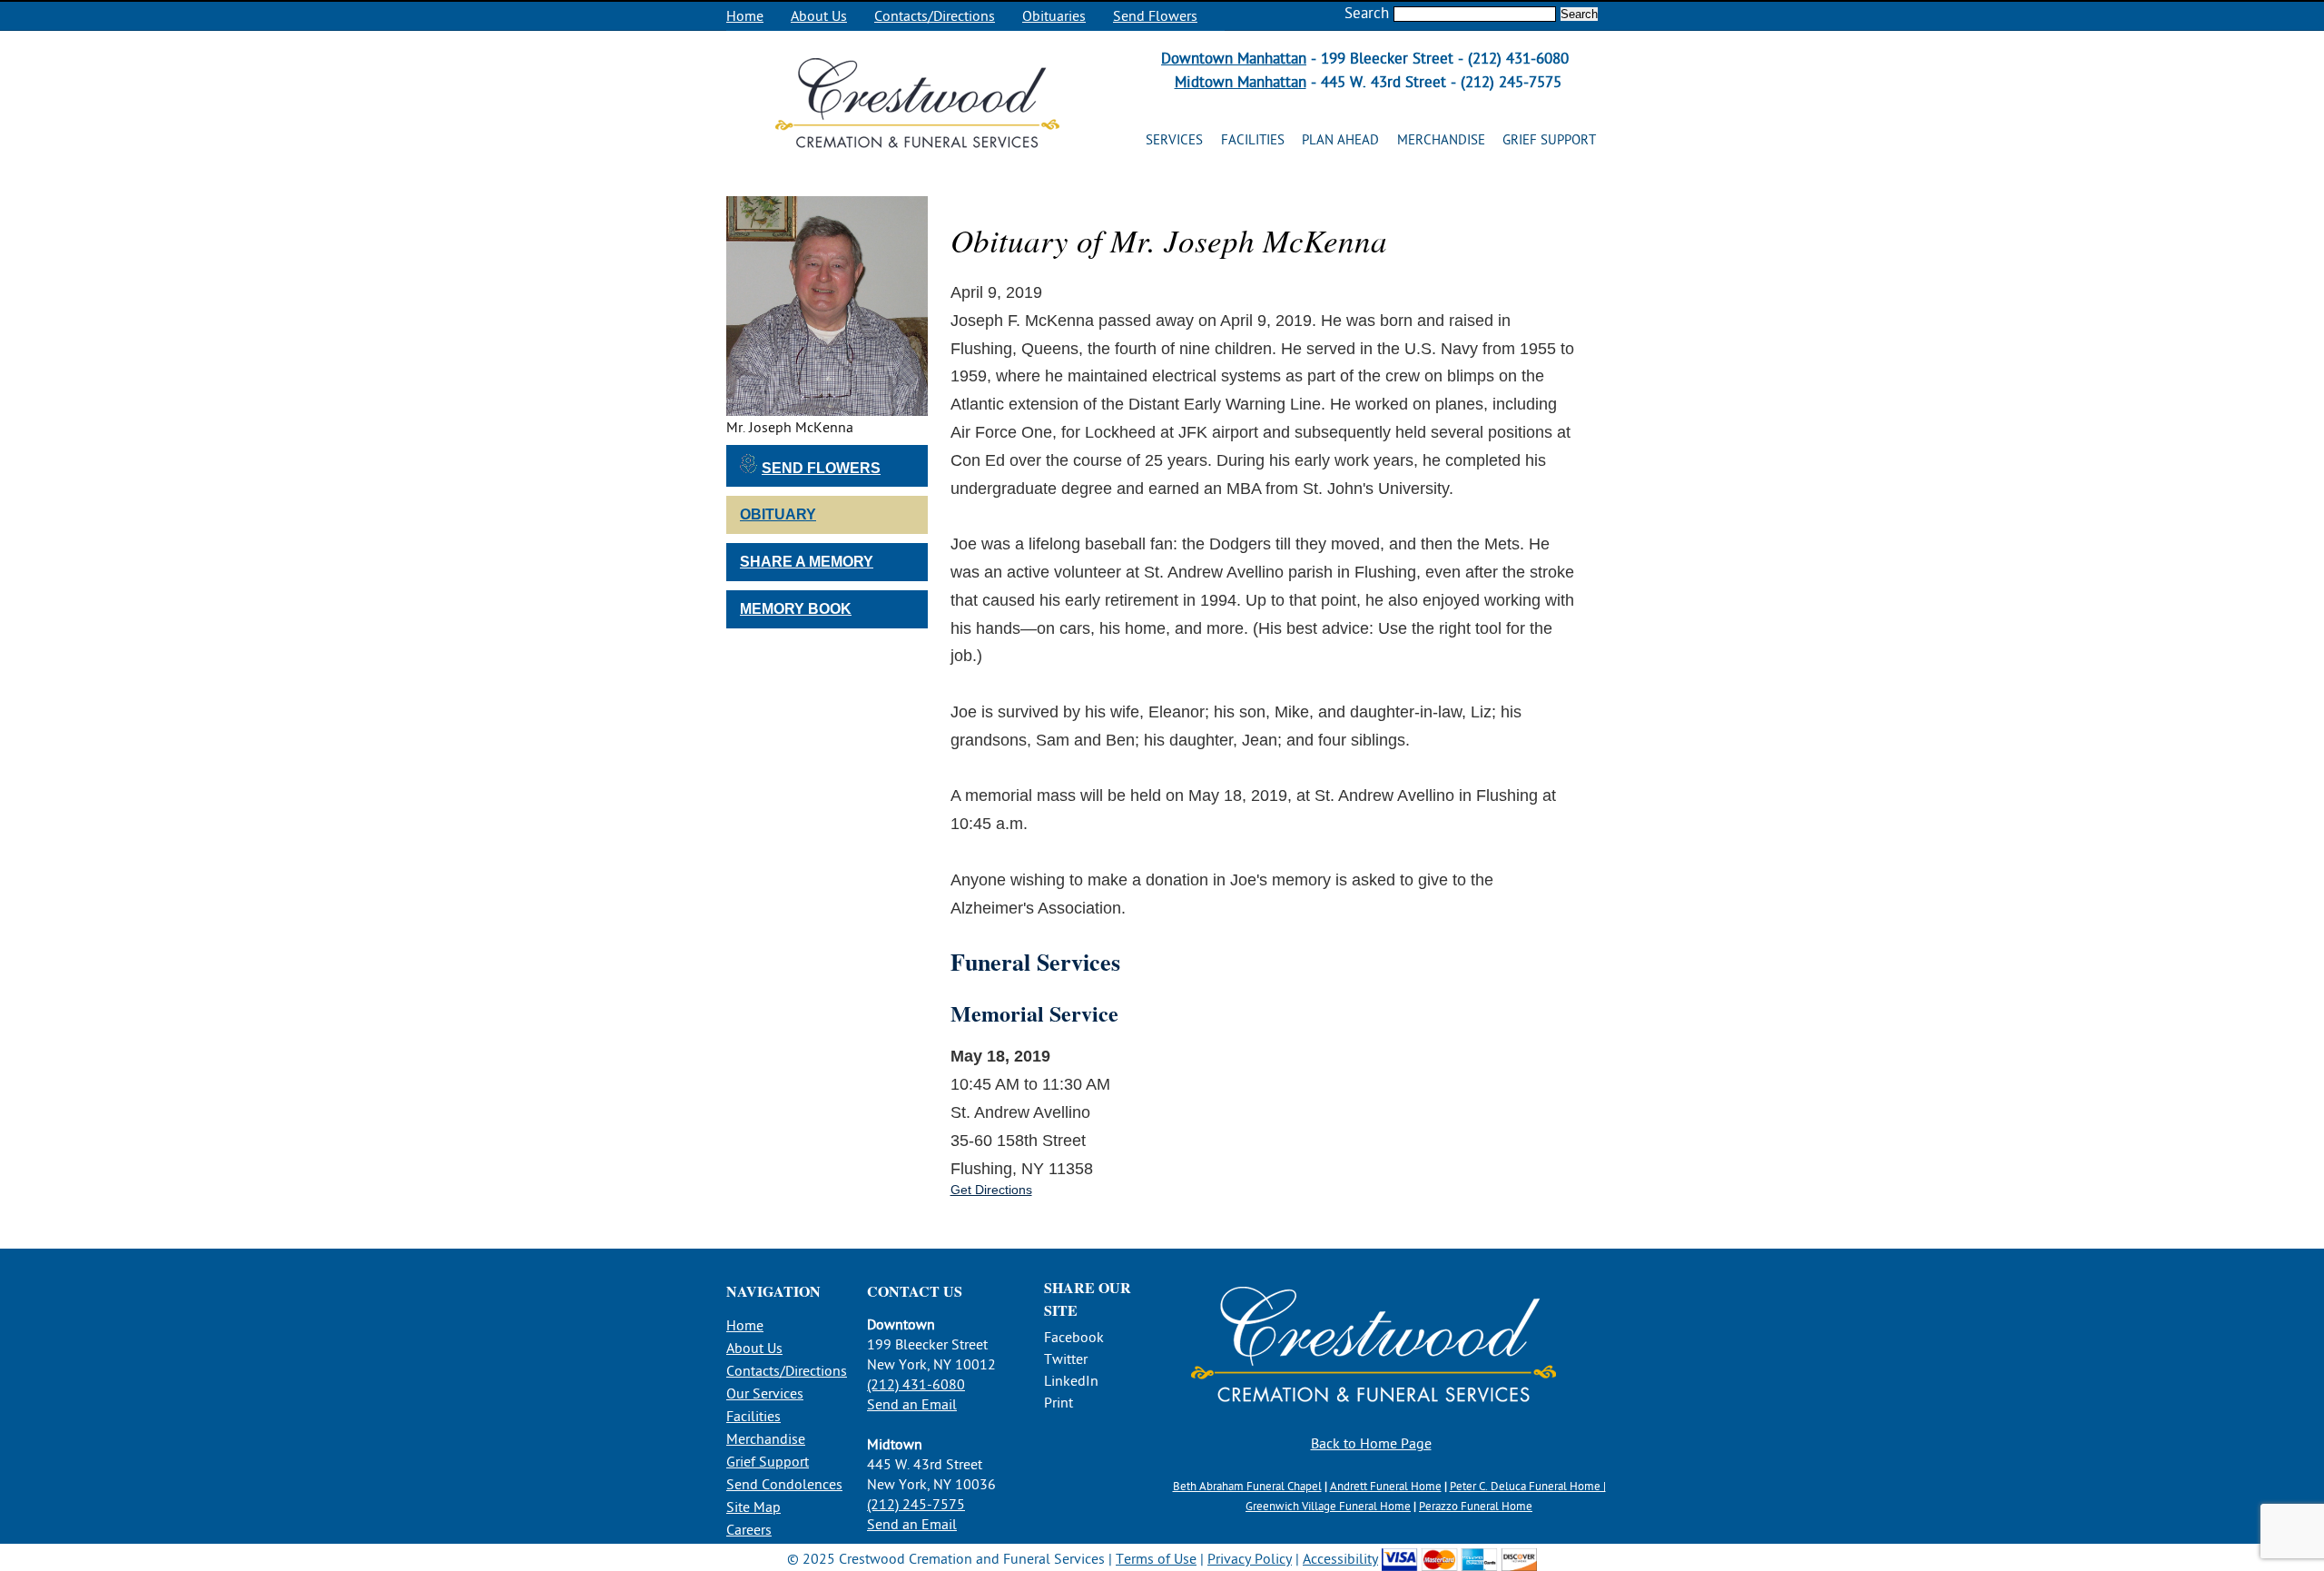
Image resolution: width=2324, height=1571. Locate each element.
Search (1367, 13)
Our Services (765, 1394)
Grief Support (1549, 140)
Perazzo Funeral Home (1476, 1507)
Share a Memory (807, 562)
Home (745, 16)
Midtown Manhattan (1241, 82)
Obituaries (1054, 16)
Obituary (778, 514)
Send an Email (912, 1405)
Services (1174, 140)
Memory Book (796, 609)
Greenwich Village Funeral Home (1328, 1507)
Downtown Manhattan (1234, 59)
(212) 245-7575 (916, 1505)
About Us (819, 16)
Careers (749, 1530)
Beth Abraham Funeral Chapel (1247, 1487)
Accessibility (1340, 1559)
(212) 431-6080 (916, 1385)
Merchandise (1441, 140)
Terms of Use (1156, 1559)
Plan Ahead (1340, 140)
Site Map (753, 1507)
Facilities (1253, 140)
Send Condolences (784, 1485)
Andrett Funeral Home (1386, 1487)
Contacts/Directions (935, 16)
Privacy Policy (1250, 1559)
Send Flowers (1155, 16)
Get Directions (991, 1190)
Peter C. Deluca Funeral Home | (1528, 1487)
